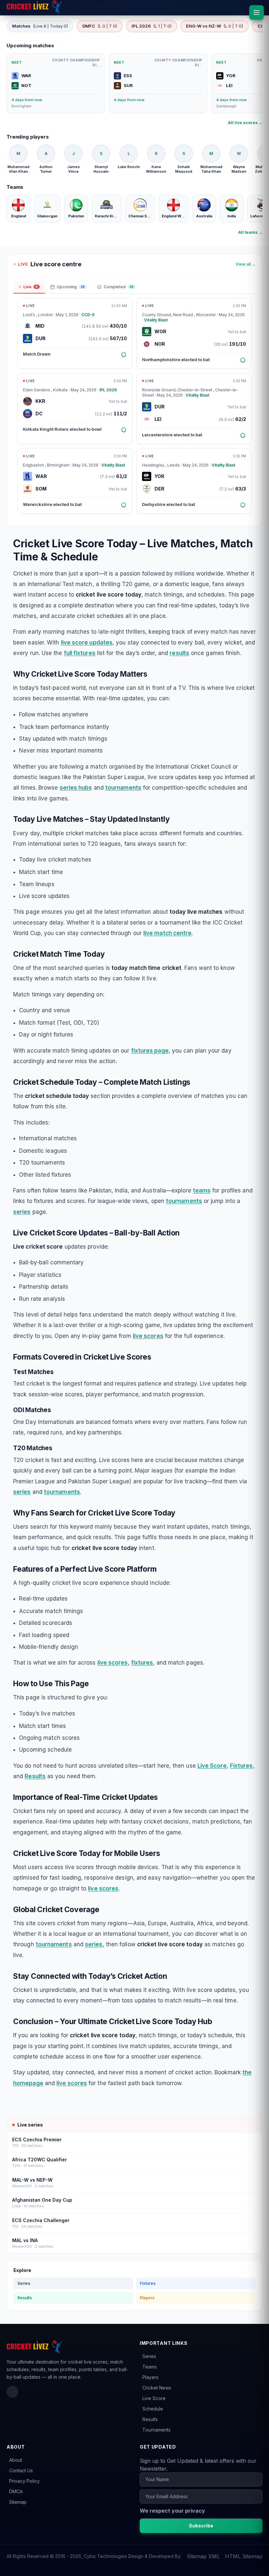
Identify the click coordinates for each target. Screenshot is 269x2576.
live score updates (87, 643)
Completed (119, 287)
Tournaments (156, 2430)
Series (24, 2283)
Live (31, 287)
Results (35, 1776)
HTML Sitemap (244, 2556)
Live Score (212, 1766)
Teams (150, 2367)
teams (202, 1190)
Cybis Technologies (105, 2556)
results (179, 653)
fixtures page (150, 1051)
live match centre (167, 933)
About (16, 2460)
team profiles (62, 2369)
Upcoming (71, 287)
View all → (246, 264)
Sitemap (18, 2502)
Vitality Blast (156, 320)
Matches (40, 26)
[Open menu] (257, 12)
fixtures (142, 1663)
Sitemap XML (203, 2556)
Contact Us (21, 2470)
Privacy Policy (24, 2481)
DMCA (16, 2491)
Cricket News (157, 2388)
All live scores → (245, 123)
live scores (148, 1336)
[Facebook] (12, 2392)
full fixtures (80, 653)
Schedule (153, 2409)
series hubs (76, 788)
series (22, 1212)
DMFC (100, 26)
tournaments (123, 788)
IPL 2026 (152, 26)
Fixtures (241, 1766)
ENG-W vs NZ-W (215, 26)
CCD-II (88, 315)
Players (147, 2298)
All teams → (250, 232)
